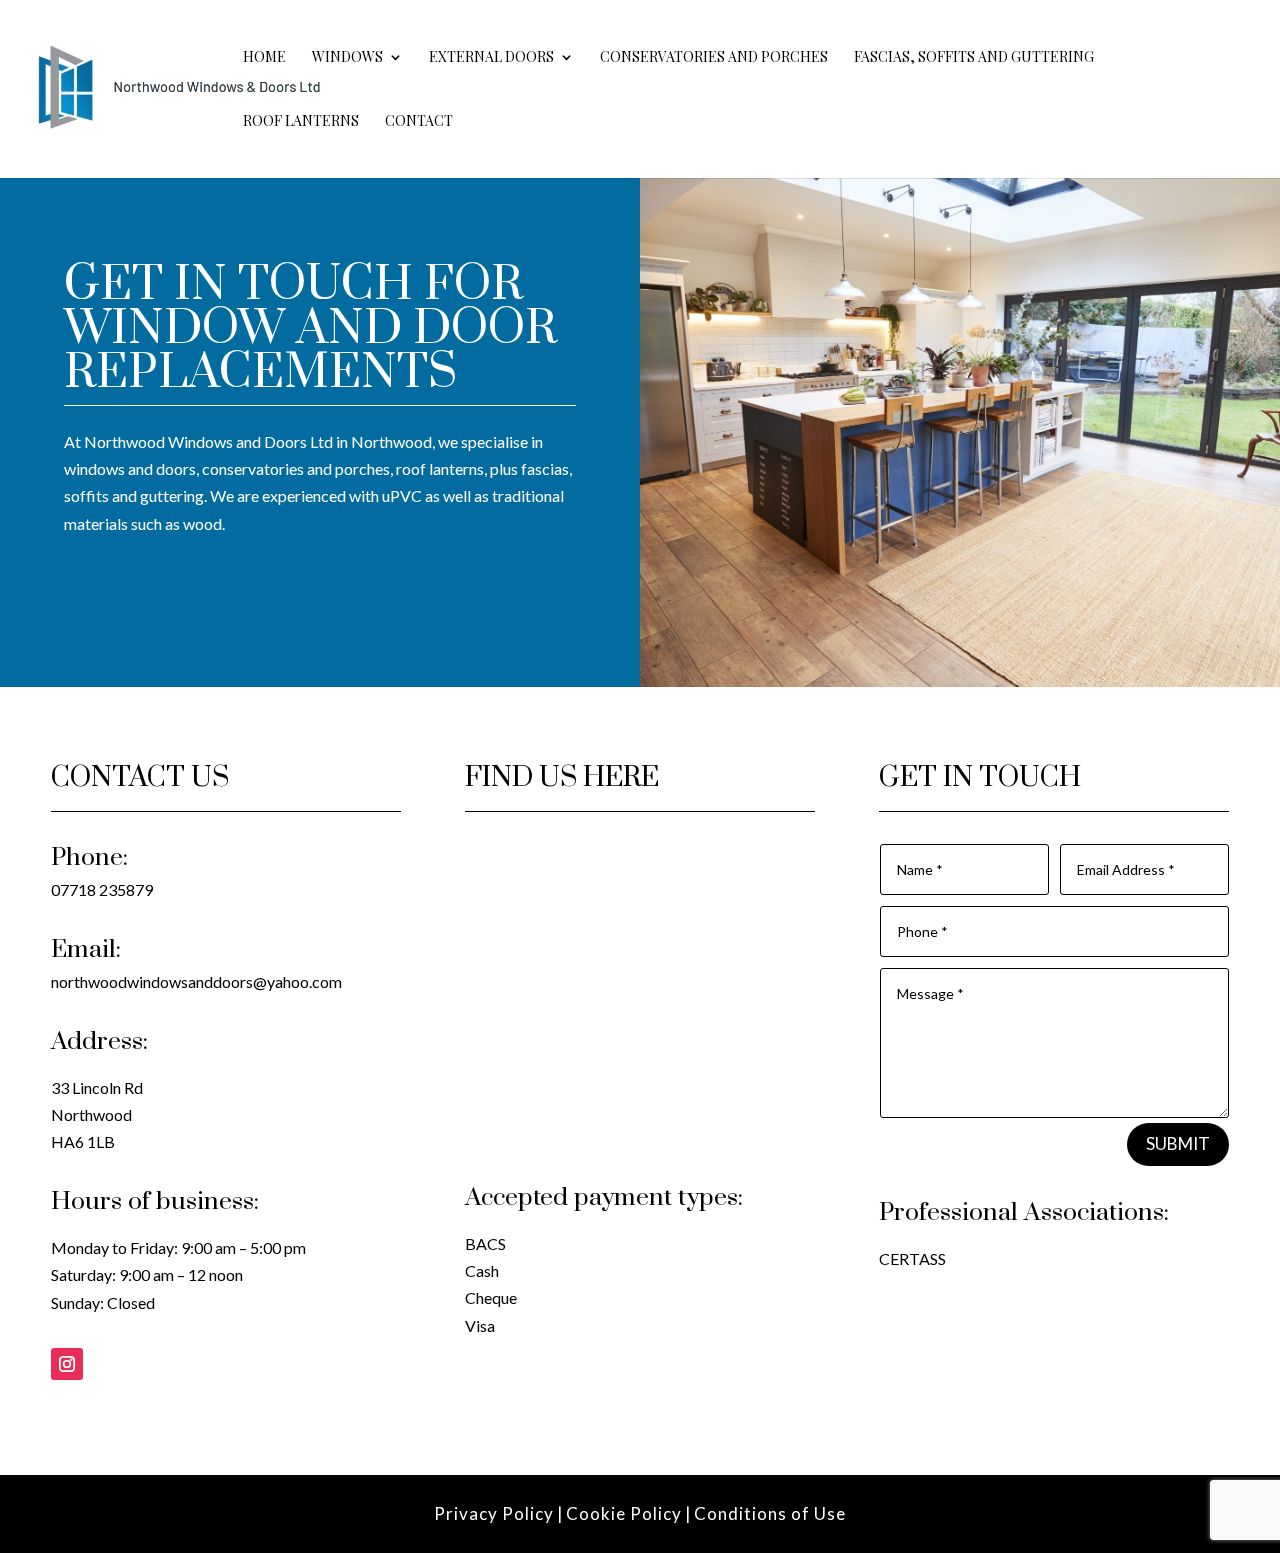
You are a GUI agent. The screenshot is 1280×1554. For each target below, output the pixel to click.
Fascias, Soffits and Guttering (974, 58)
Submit (1178, 1143)
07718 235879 (102, 889)
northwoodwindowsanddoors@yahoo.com (196, 981)
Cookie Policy (624, 1513)
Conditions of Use (770, 1513)
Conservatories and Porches (714, 58)
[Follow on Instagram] (67, 1364)
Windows (347, 58)
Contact (419, 122)
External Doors (491, 58)
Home (264, 58)
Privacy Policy (494, 1513)
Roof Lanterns (301, 122)
